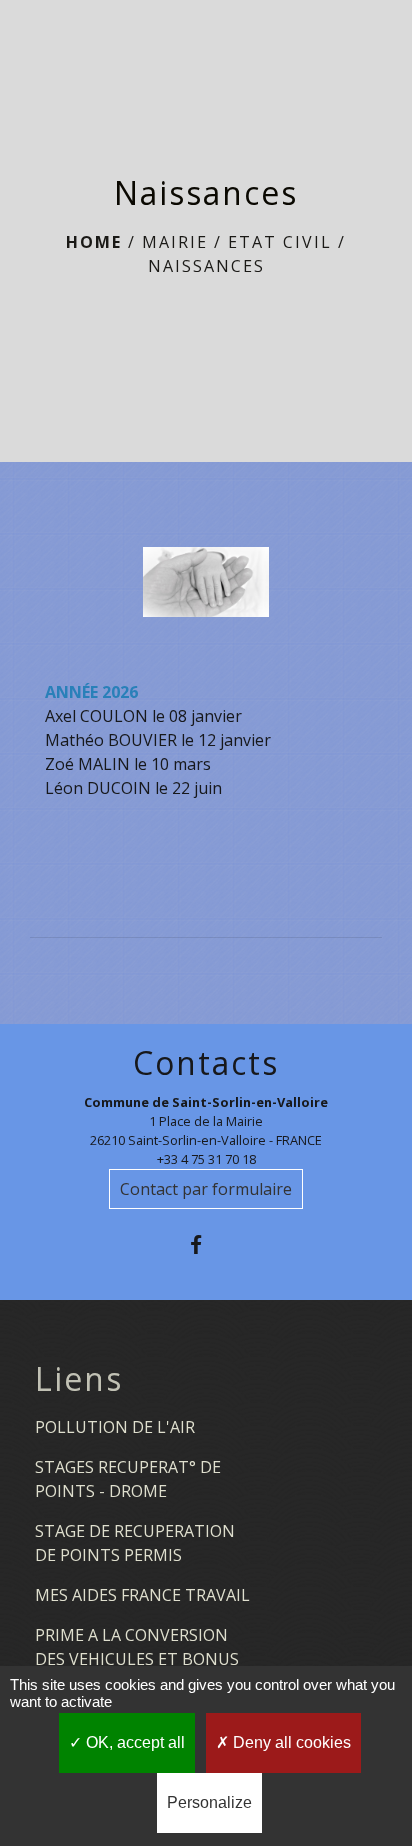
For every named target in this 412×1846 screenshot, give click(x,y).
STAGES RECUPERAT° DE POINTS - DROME (128, 1479)
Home (94, 242)
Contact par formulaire (206, 1189)
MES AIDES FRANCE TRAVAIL (142, 1595)
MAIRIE (175, 242)
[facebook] (205, 1244)
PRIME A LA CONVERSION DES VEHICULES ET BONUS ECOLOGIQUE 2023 (137, 1659)
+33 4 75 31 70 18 (206, 1159)
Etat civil (280, 242)
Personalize (209, 1802)
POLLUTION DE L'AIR (115, 1427)
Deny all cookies (290, 1742)
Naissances (206, 266)
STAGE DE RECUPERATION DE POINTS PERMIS (135, 1543)
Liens (79, 1379)
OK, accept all (133, 1742)
